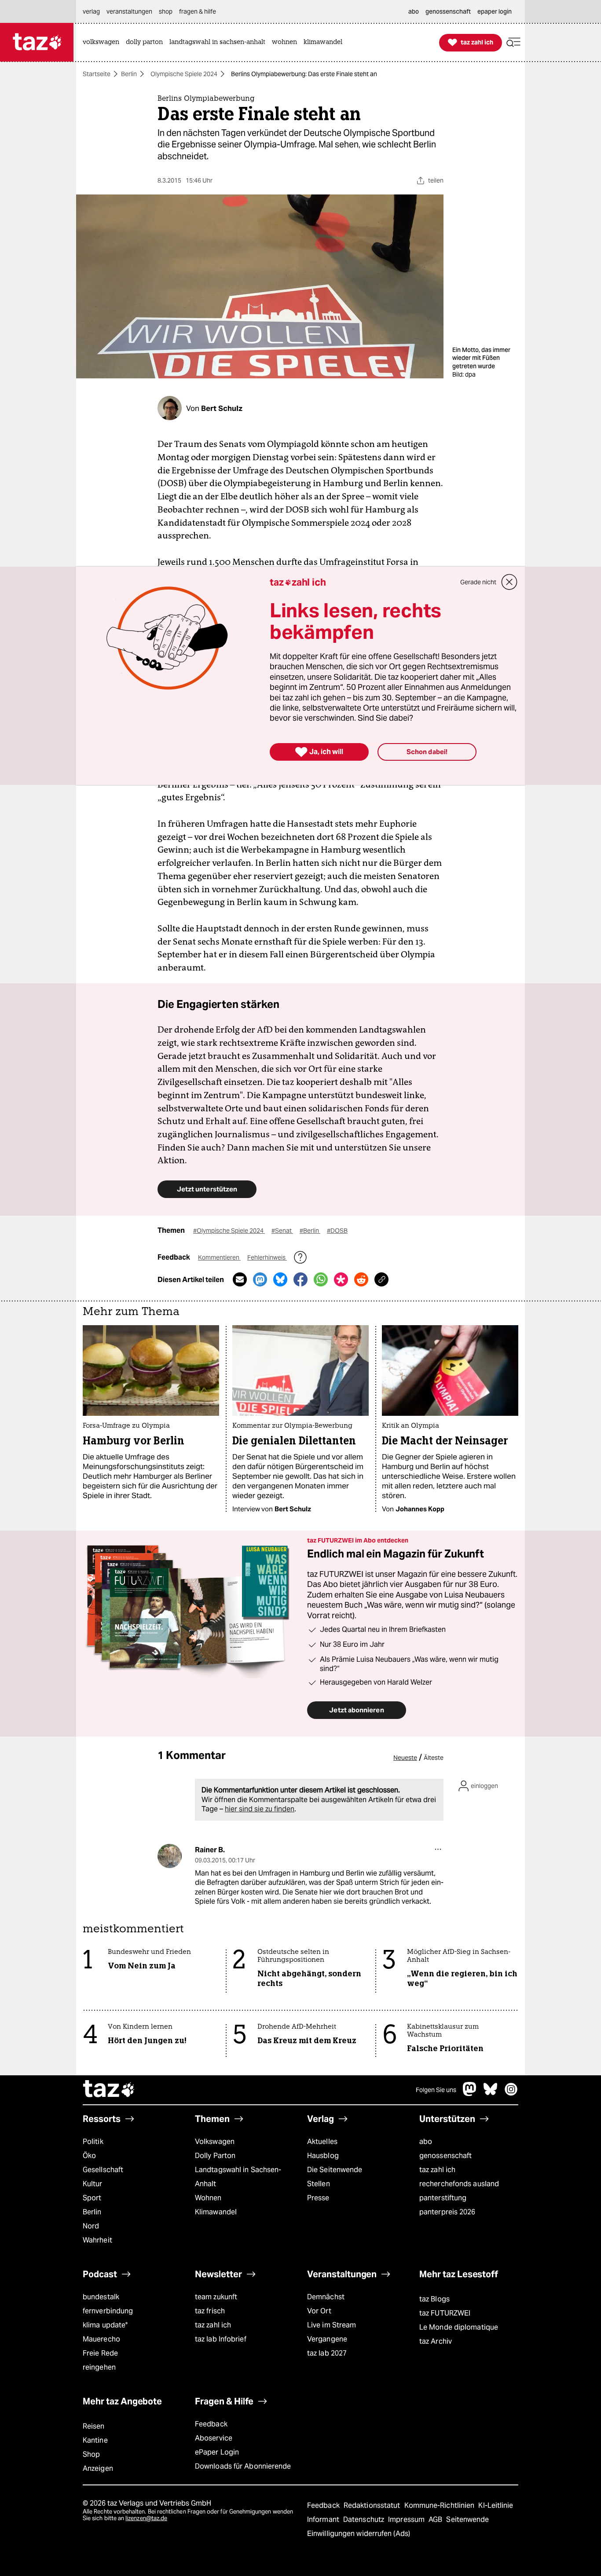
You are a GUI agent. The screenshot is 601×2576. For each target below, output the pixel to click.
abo (426, 2142)
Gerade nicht (478, 582)
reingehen (99, 2367)
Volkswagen (215, 2142)
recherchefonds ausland (459, 2184)
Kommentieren (219, 1257)
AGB (436, 2519)
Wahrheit (97, 2240)
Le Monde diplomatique (459, 2327)
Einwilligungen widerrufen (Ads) (359, 2534)
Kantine (95, 2440)
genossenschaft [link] (448, 11)
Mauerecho (101, 2339)
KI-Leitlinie (496, 2505)
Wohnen (208, 2198)
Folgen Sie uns (436, 2090)
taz (109, 2090)
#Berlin (310, 1231)
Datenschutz (365, 2519)
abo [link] (414, 11)
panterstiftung (443, 2198)
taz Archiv (436, 2341)
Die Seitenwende (335, 2170)
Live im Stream (332, 2325)
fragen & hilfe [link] (198, 11)
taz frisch (210, 2311)
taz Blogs (434, 2299)
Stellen (319, 2184)
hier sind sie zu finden (260, 1809)
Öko (89, 2156)
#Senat (282, 1231)
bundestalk (101, 2297)
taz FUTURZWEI (445, 2313)
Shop (91, 2454)
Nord (91, 2226)
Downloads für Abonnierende (243, 2466)
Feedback (211, 2424)
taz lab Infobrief (221, 2339)
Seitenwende (467, 2519)
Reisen (94, 2426)
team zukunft (216, 2297)
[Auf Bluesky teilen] (280, 1279)
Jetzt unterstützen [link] (207, 1189)
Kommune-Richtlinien (440, 2505)
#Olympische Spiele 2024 (229, 1231)
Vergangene (327, 2339)
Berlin (129, 74)
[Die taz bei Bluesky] (491, 2094)
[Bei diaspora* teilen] (341, 1279)
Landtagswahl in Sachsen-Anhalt (238, 2177)
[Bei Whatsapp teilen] (321, 1279)
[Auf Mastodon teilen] (260, 1279)
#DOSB (337, 1231)
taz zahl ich (437, 2170)
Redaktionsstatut (373, 2505)
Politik (93, 2142)
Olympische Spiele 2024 (184, 74)
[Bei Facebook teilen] (300, 1279)
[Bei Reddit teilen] (361, 1279)
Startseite (97, 74)
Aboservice (214, 2438)
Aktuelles (322, 2142)
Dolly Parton (215, 2156)
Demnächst (326, 2297)
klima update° (105, 2325)
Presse (318, 2198)
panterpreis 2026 (447, 2212)
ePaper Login (217, 2452)
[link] (103, 42)
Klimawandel (216, 2212)
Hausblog (323, 2156)
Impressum (407, 2519)
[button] (513, 42)
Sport (92, 2198)
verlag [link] (91, 11)
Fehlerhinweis (267, 1257)
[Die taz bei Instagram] (511, 2094)
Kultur (93, 2184)
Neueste (405, 1758)
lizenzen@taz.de (146, 2518)
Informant (324, 2519)
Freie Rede (100, 2353)
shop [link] (166, 11)
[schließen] (509, 582)
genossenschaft (445, 2156)
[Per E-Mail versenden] (240, 1279)
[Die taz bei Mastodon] (470, 2094)
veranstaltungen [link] (129, 11)
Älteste (434, 1758)
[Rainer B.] (170, 1856)
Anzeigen (98, 2468)
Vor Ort (319, 2311)
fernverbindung (108, 2311)
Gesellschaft (103, 2170)
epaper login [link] (495, 11)
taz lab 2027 (327, 2353)
